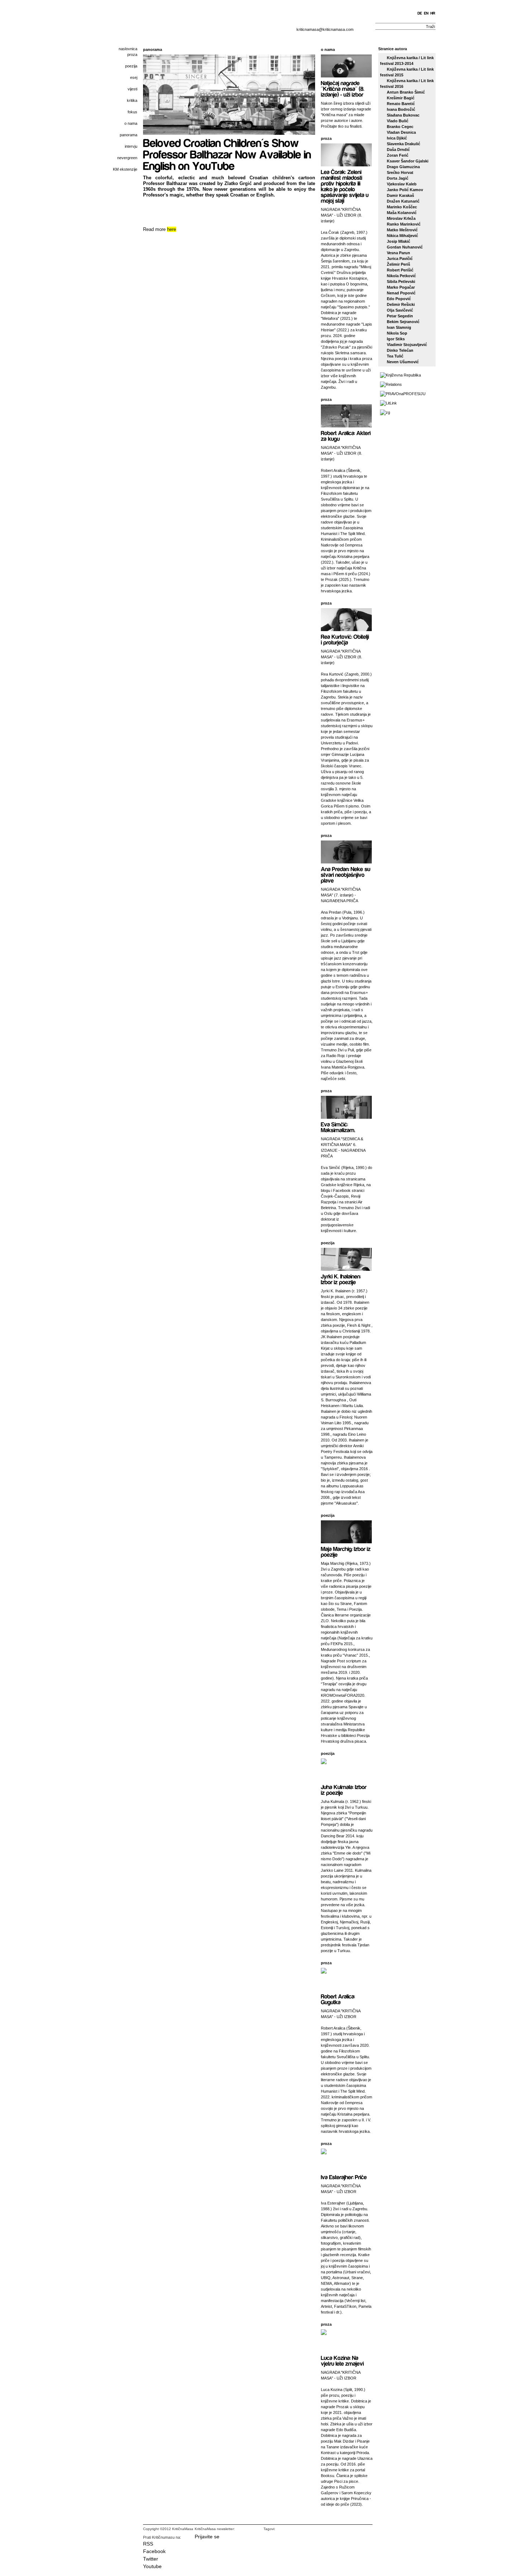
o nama (131, 123)
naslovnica (128, 49)
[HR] (433, 13)
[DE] (420, 13)
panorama (129, 135)
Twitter (151, 2559)
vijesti (132, 89)
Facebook (154, 2551)
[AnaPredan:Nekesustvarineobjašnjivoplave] (346, 874)
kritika (132, 100)
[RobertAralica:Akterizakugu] (346, 435)
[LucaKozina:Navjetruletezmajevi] (342, 2360)
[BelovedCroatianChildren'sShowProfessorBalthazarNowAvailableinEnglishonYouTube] (228, 154)
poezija (131, 66)
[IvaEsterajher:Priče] (344, 2177)
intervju (131, 146)
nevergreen (127, 158)
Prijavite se (207, 2537)
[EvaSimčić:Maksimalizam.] (338, 1127)
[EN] (426, 13)
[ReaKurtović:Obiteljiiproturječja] (346, 639)
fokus (132, 112)
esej (134, 77)
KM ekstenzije (125, 169)
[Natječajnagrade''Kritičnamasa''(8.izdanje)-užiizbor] (343, 88)
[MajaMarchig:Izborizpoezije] (346, 1551)
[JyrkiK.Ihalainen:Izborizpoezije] (341, 1279)
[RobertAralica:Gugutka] (339, 1999)
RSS (148, 2544)
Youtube (152, 2566)
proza (132, 55)
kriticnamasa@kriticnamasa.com (325, 29)
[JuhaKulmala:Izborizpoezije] (344, 1789)
